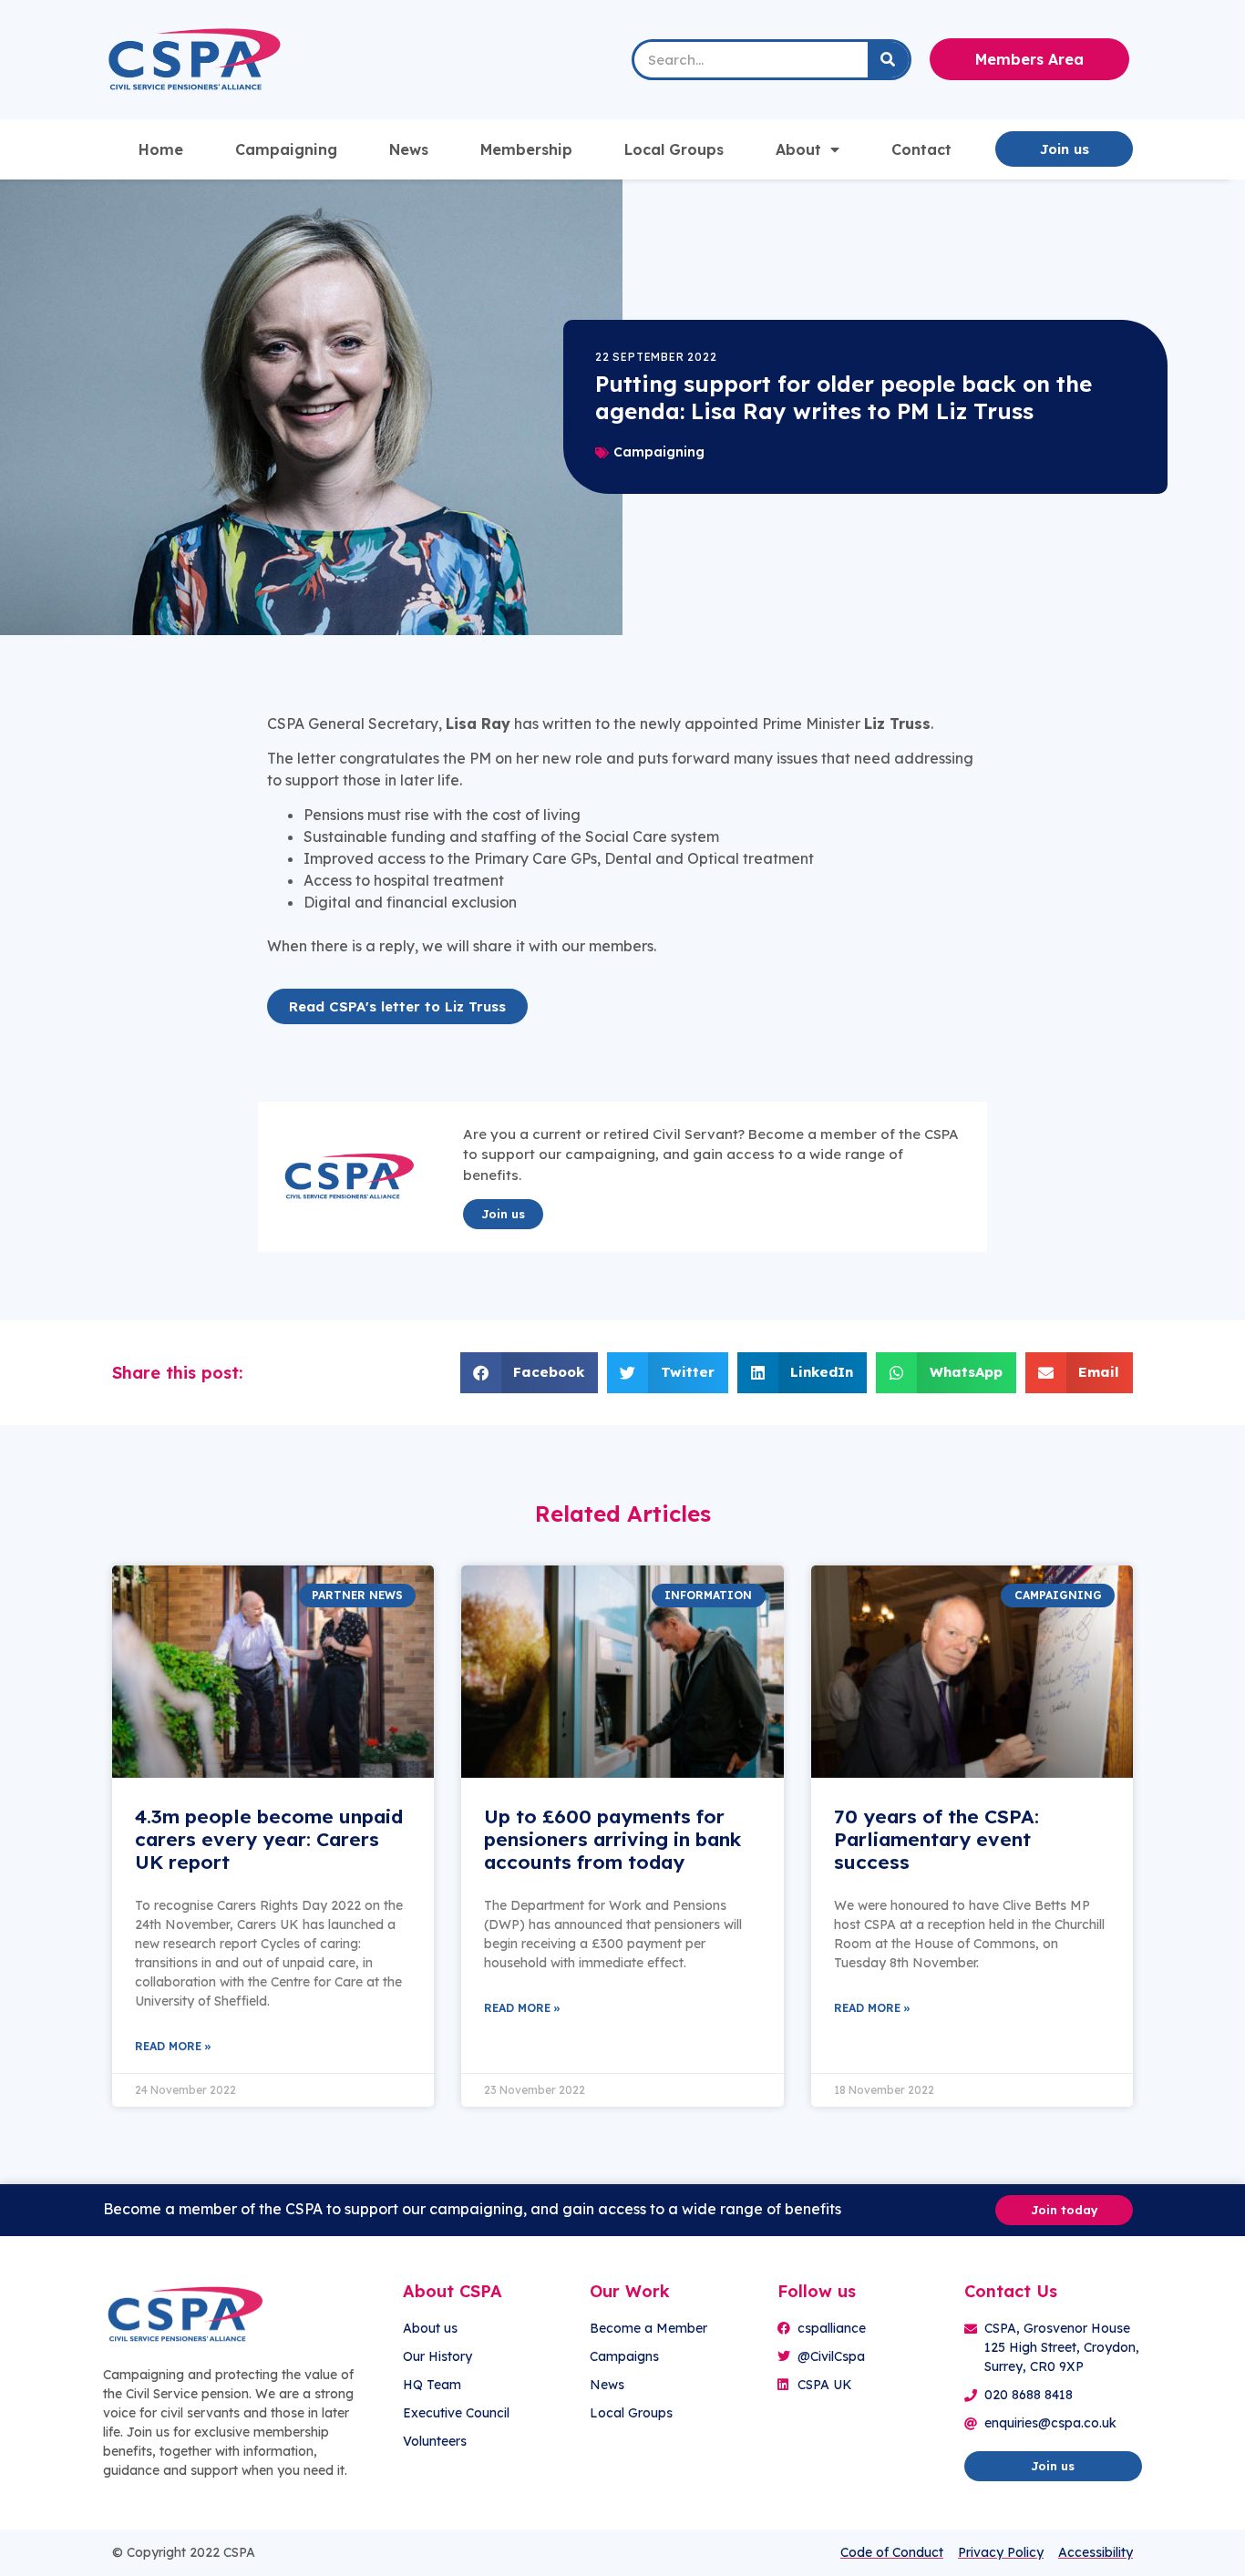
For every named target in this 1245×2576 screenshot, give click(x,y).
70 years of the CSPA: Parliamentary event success (936, 1839)
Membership (526, 149)
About (798, 149)
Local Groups (674, 149)
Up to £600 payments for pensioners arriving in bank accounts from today (612, 1839)
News (409, 149)
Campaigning (286, 149)
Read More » (173, 2046)
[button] (530, 1373)
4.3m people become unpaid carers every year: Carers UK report (269, 1839)
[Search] (888, 60)
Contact (921, 149)
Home (161, 149)
